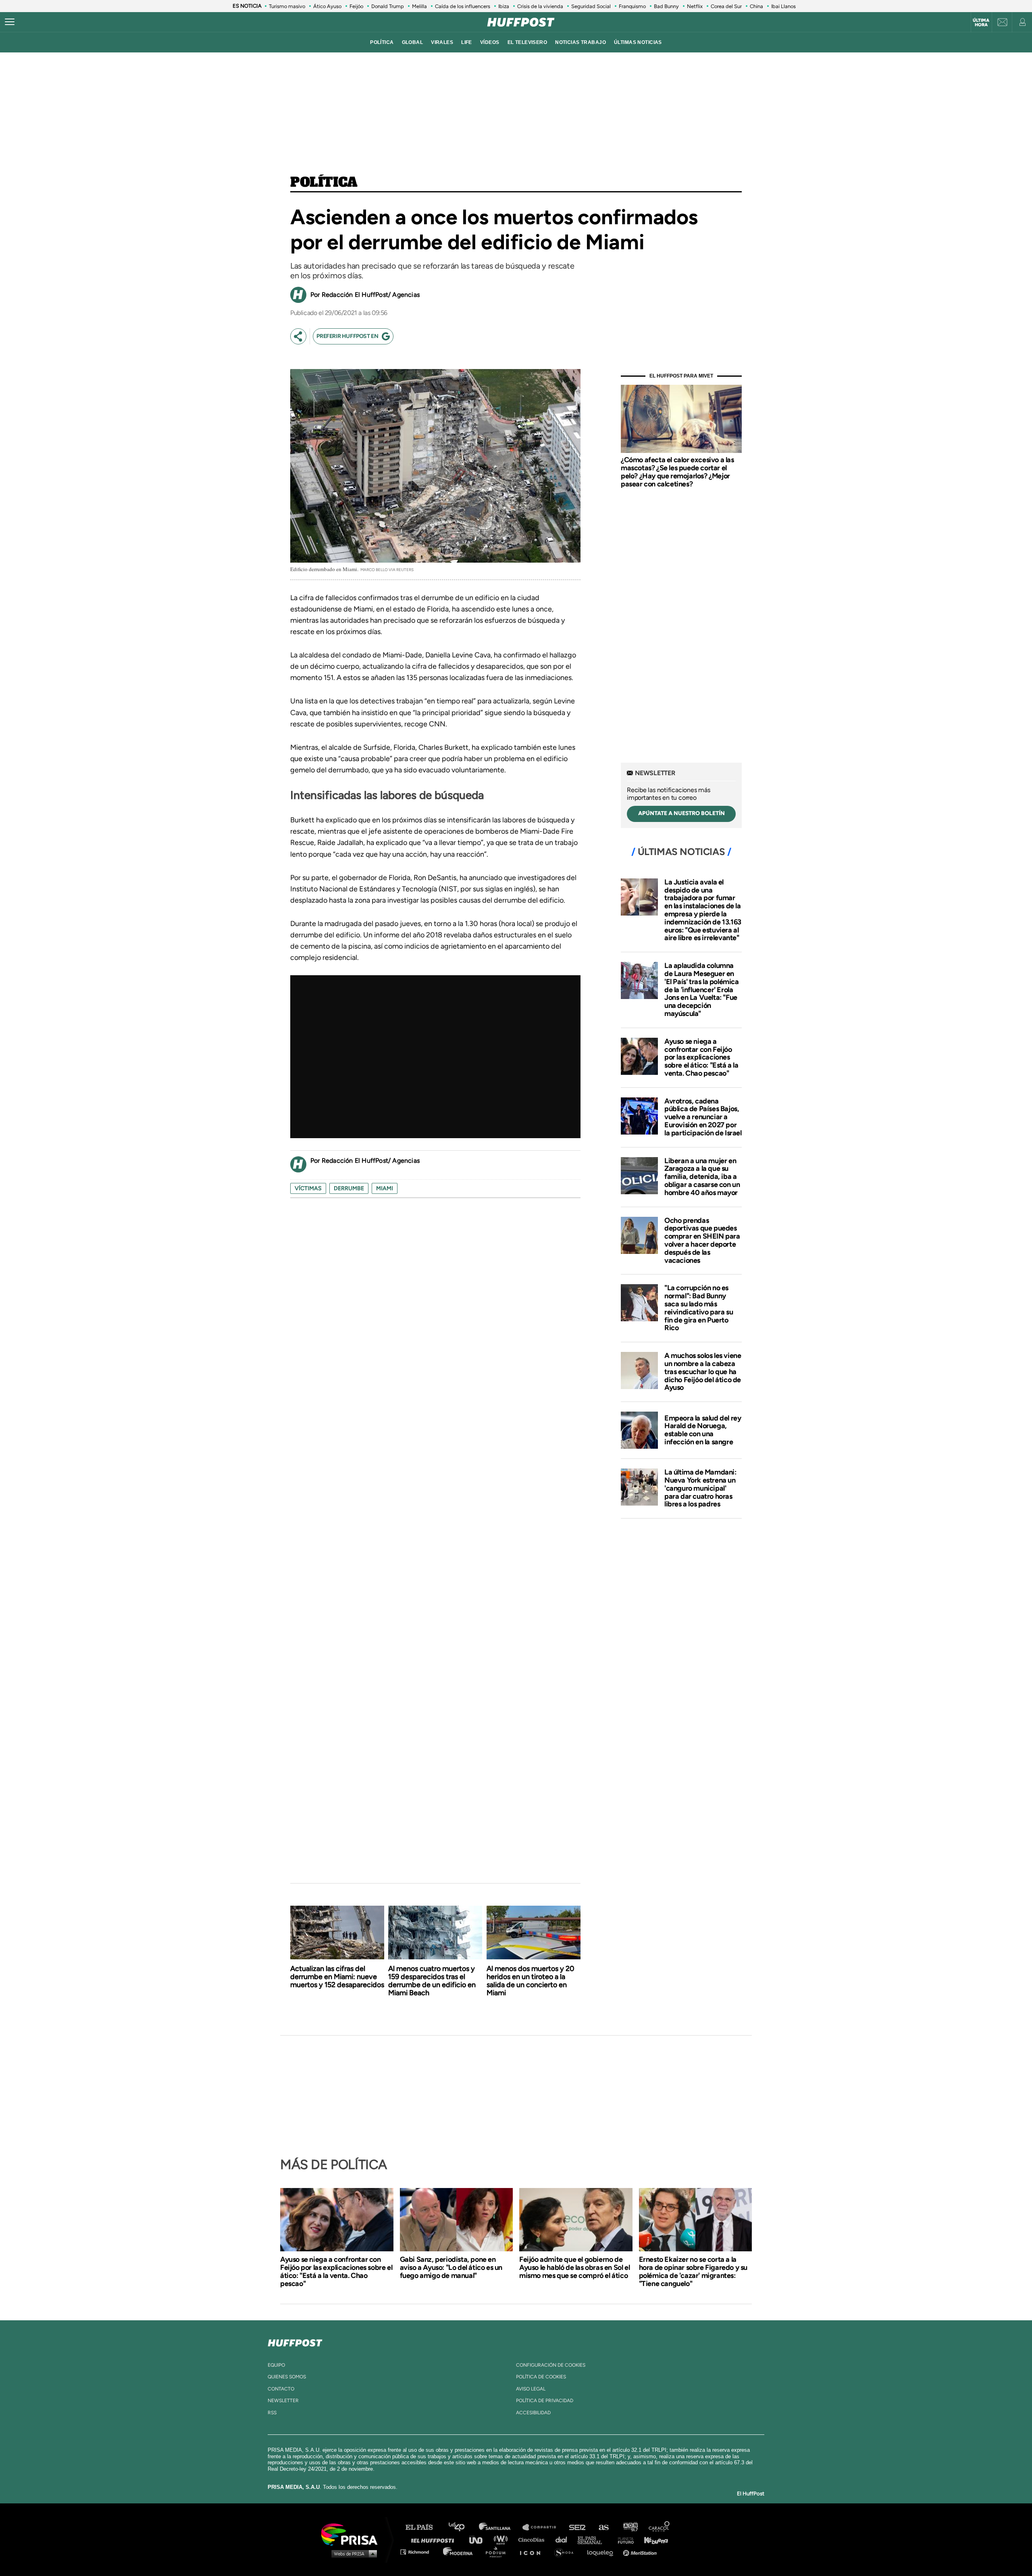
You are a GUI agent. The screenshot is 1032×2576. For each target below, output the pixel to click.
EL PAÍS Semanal (594, 2539)
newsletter (283, 2401)
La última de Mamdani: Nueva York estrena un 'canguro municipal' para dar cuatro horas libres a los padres (700, 1488)
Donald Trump (388, 6)
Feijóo (356, 6)
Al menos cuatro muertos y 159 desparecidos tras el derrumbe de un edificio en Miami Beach (432, 1981)
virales (442, 42)
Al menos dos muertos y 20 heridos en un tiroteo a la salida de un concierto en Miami (531, 1981)
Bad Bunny (666, 6)
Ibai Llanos (783, 6)
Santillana (500, 2527)
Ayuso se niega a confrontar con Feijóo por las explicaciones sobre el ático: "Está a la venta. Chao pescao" (701, 1057)
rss (272, 2413)
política (382, 42)
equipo (276, 2365)
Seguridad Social (591, 6)
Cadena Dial (564, 2539)
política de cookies (541, 2377)
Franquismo (632, 6)
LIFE (467, 42)
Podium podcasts (498, 2552)
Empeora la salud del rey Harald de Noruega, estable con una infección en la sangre (703, 1430)
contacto (281, 2389)
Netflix (695, 6)
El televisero (527, 42)
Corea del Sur (726, 6)
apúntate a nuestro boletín (681, 813)
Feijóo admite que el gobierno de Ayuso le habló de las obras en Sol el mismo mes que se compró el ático (574, 2267)
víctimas (308, 1188)
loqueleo (602, 2552)
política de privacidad (545, 2401)
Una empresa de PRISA (352, 2534)
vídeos (490, 42)
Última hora (981, 23)
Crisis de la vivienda (540, 6)
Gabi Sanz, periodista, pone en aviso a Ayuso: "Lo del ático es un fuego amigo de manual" (451, 2267)
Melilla (419, 6)
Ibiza (504, 6)
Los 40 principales (463, 2527)
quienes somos (287, 2377)
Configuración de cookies (551, 2365)
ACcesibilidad (533, 2413)
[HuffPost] (295, 2341)
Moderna (459, 2552)
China (756, 6)
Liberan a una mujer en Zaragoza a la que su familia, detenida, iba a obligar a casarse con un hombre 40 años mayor (702, 1177)
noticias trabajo (580, 42)
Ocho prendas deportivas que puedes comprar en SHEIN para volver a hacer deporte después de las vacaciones (702, 1240)
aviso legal (531, 2389)
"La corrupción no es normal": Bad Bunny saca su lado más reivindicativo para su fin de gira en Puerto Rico (699, 1308)
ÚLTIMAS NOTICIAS (638, 42)
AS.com (603, 2527)
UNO (479, 2539)
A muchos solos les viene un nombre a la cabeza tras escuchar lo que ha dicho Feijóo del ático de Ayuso (703, 1371)
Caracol (660, 2527)
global (413, 42)
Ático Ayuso (327, 6)
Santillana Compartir (543, 2527)
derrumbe (349, 1188)
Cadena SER (578, 2527)
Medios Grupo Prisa (352, 2553)
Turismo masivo (287, 6)
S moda (567, 2552)
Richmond (419, 2552)
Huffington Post (435, 2539)
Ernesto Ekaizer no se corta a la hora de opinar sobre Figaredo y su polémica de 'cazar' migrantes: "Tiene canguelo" (693, 2271)
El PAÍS (424, 2527)
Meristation (641, 2552)
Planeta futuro (623, 2539)
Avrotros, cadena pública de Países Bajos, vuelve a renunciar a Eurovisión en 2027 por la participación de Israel (703, 1117)
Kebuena (652, 2539)
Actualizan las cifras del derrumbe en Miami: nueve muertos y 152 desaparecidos (337, 1977)
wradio (502, 2539)
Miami (385, 1188)
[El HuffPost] (521, 22)
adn (630, 2527)
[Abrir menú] (10, 22)
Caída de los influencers (463, 6)
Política (324, 183)
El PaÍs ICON (533, 2552)
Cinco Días (533, 2539)
